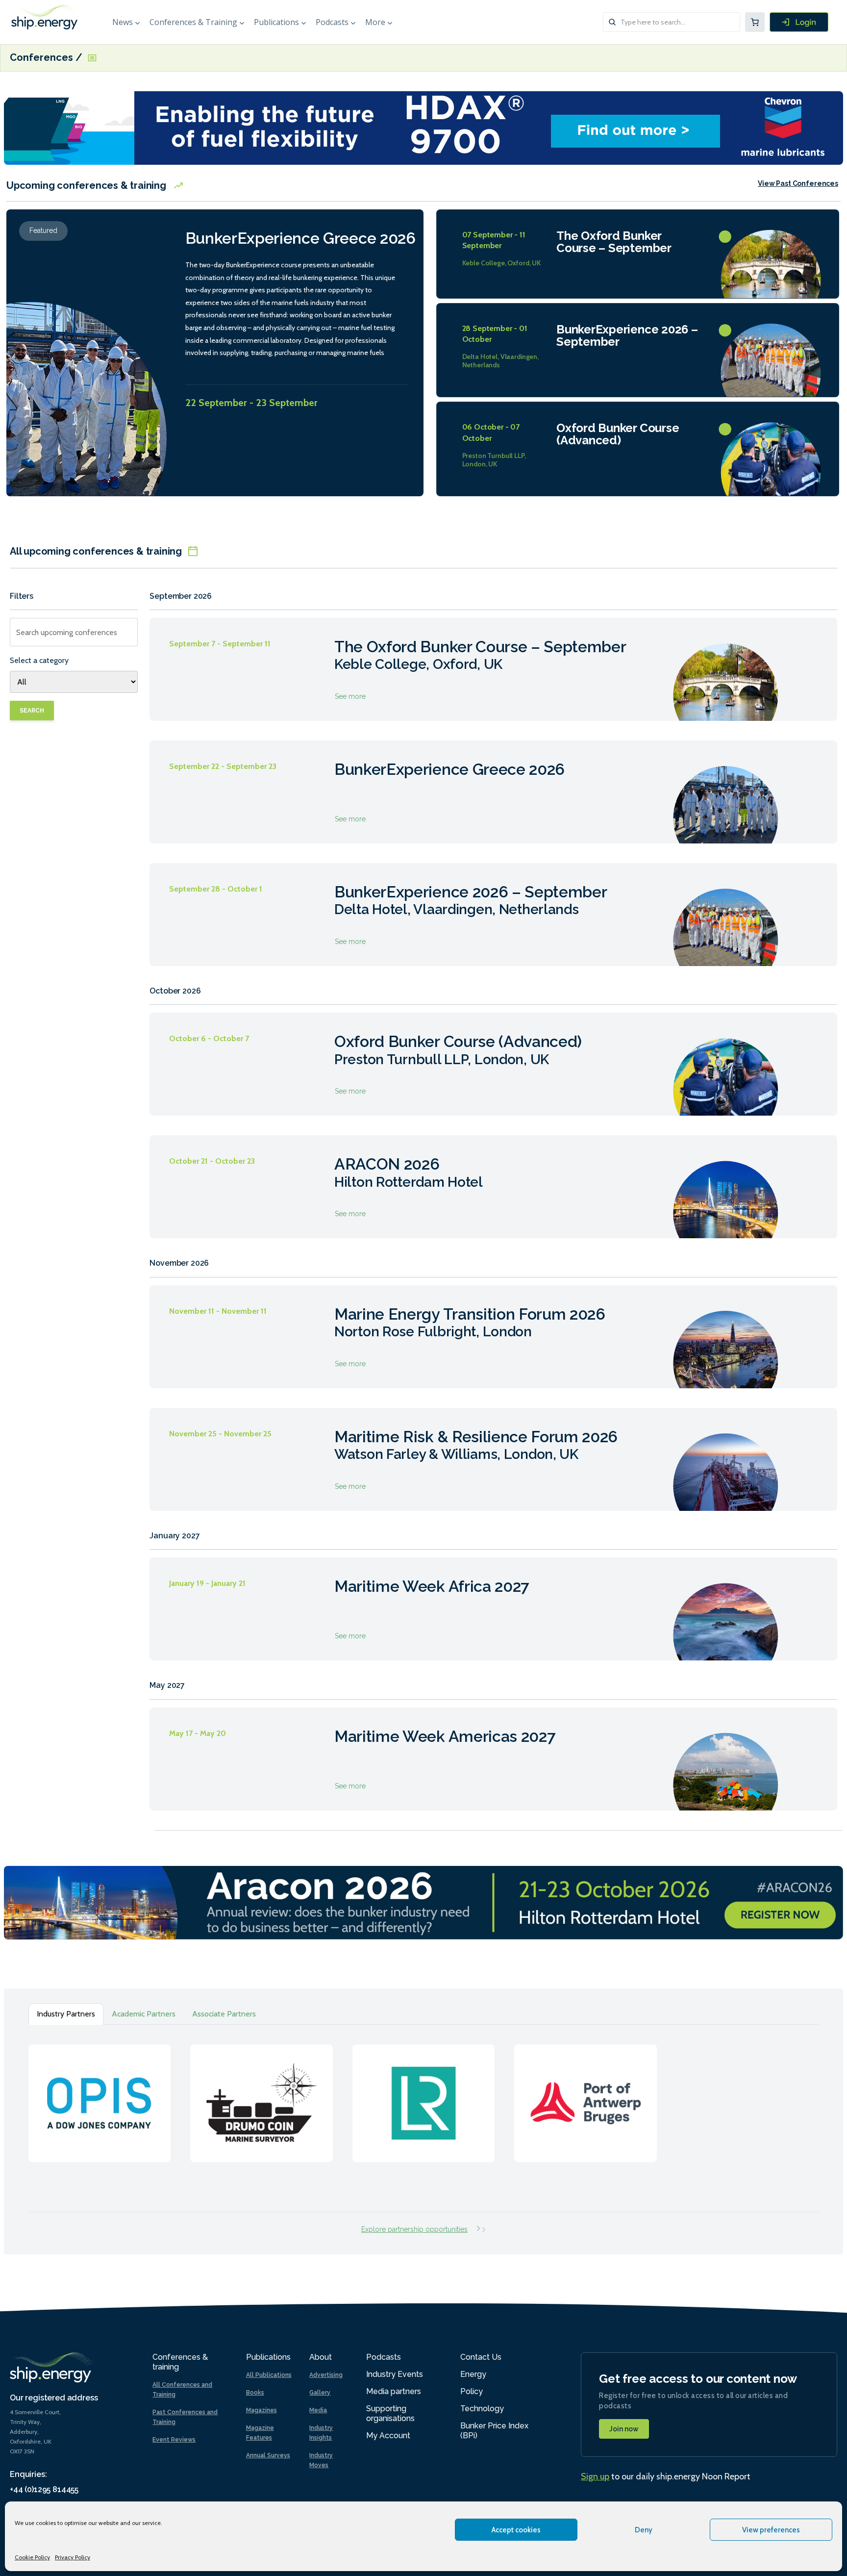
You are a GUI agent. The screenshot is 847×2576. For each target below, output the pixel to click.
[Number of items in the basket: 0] (755, 22)
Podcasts (332, 22)
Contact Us (481, 2357)
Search (32, 711)
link (100, 2093)
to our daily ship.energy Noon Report (666, 2476)
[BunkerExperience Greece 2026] (90, 368)
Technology (482, 2409)
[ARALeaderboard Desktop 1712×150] (423, 1902)
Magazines (262, 2410)
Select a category (39, 660)
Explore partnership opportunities (414, 2229)
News (123, 22)
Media (318, 2410)
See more (493, 669)
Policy (472, 2391)
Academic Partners (144, 2014)
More (375, 22)
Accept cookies (516, 2530)
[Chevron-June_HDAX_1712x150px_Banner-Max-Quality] (423, 127)
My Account (388, 2436)
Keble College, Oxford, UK (502, 263)
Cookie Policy (32, 2557)
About (321, 2357)
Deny (644, 2530)
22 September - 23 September (251, 403)
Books (255, 2393)
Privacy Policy (73, 2557)
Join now (624, 2429)
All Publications (269, 2375)
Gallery (320, 2393)
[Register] (799, 22)
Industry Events (395, 2374)
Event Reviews (174, 2440)
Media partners (394, 2391)
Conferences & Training (193, 22)
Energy (473, 2374)
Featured (43, 230)
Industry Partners (66, 2014)
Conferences (43, 58)
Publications (276, 22)
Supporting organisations (390, 2413)
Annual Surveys (268, 2455)
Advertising (326, 2375)
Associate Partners (224, 2014)
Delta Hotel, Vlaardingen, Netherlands (501, 361)
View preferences (771, 2530)
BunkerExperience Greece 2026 (300, 238)
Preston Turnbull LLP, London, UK (494, 460)
